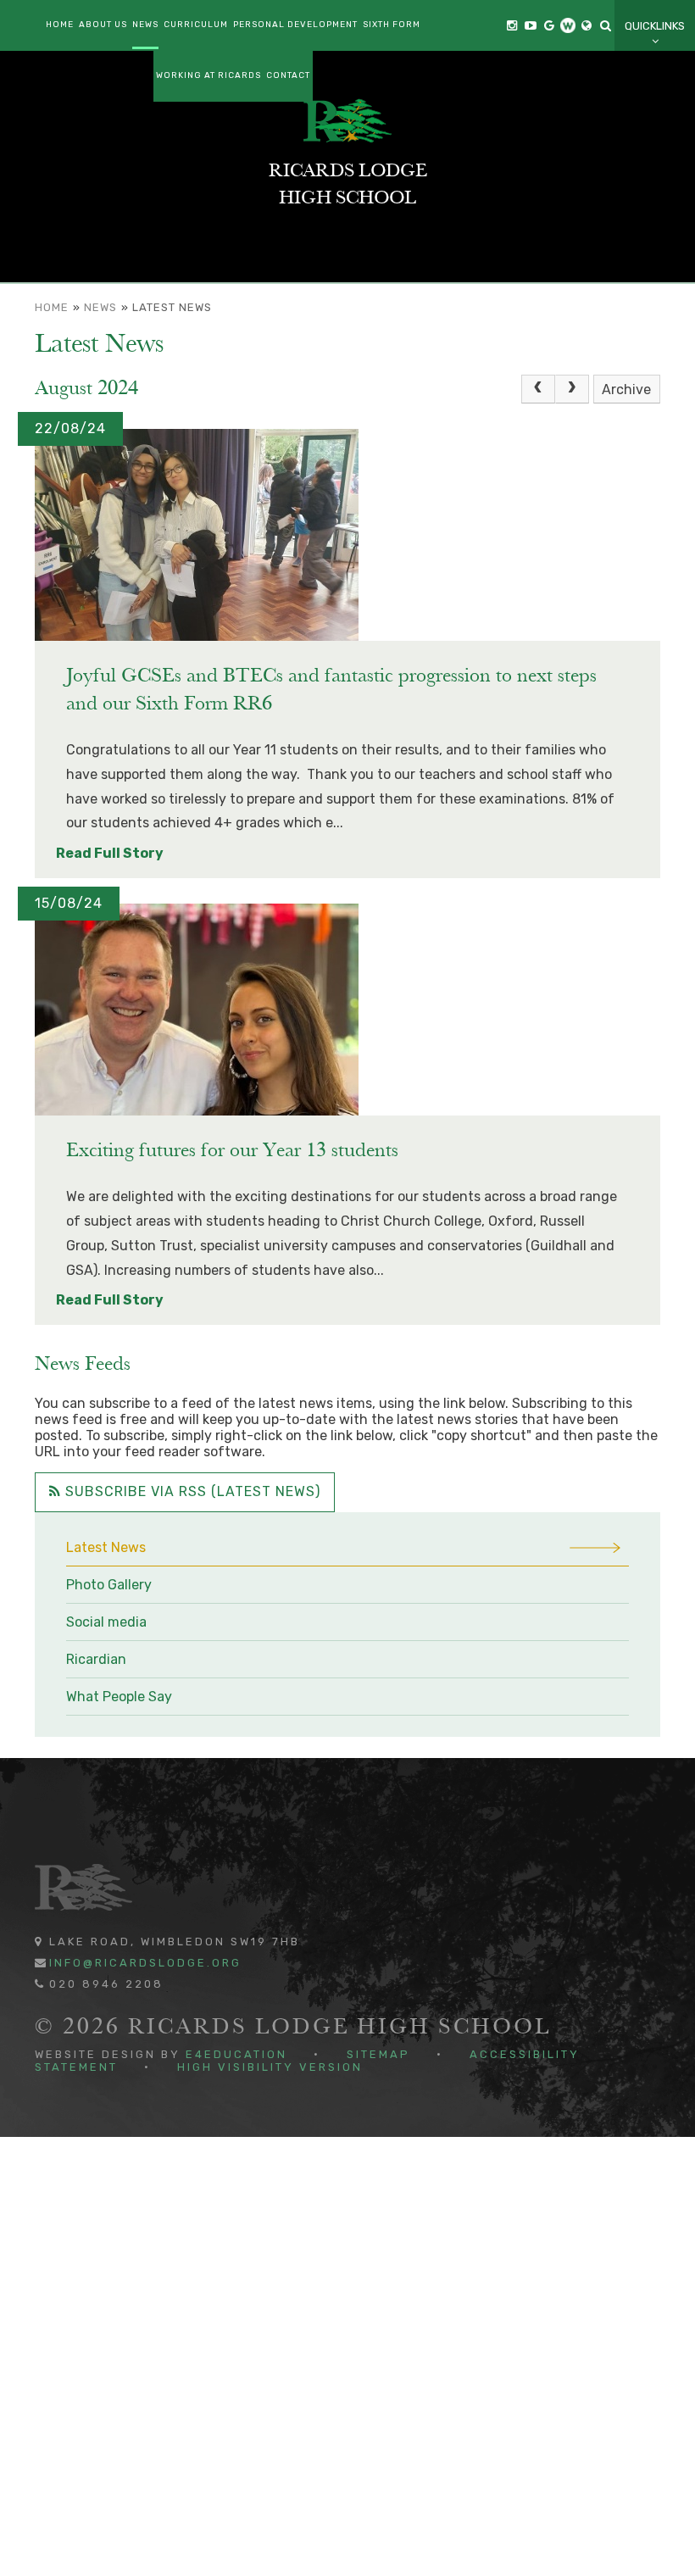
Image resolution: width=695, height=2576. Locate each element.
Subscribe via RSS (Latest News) (191, 1491)
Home (52, 307)
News (100, 307)
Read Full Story (110, 853)
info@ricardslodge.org (145, 1963)
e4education (236, 2054)
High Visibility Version (270, 2067)
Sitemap (378, 2054)
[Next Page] (572, 389)
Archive (626, 389)
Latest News (172, 307)
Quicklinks (655, 26)
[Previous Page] (538, 389)
